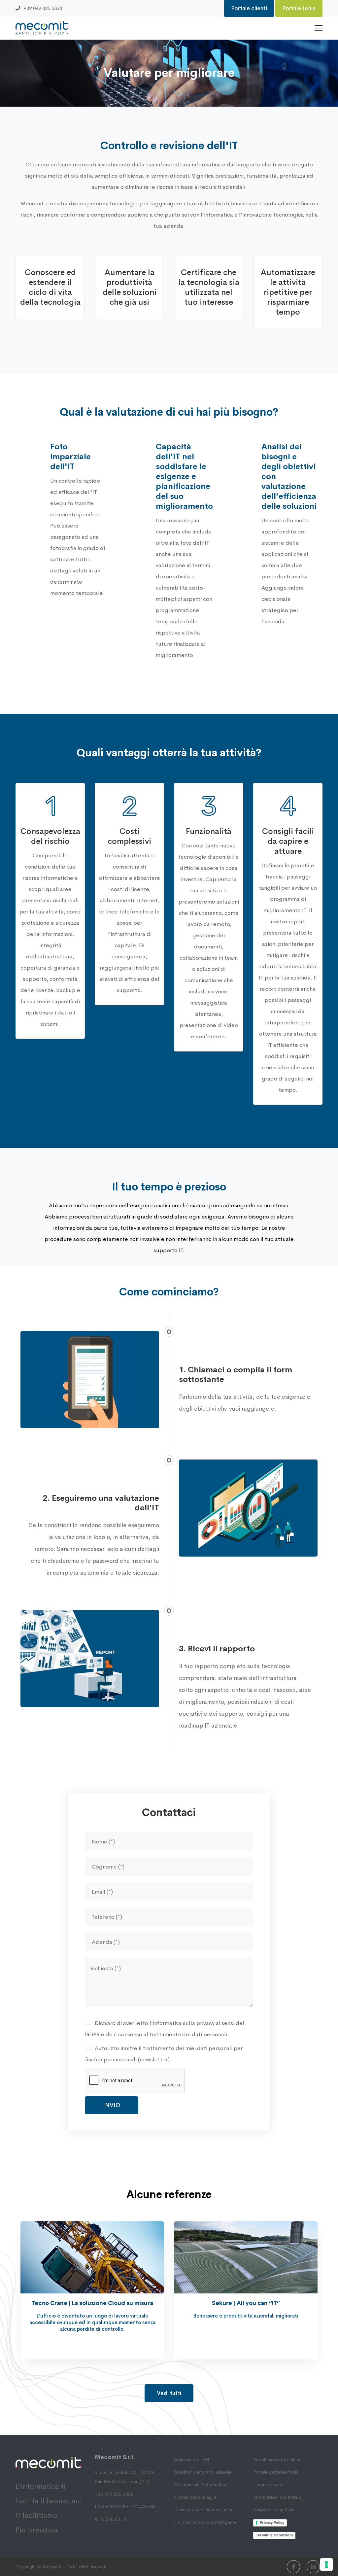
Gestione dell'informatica (200, 2485)
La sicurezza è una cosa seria (203, 2510)
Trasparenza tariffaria (274, 2510)
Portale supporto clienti (277, 2459)
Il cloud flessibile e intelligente (205, 2522)
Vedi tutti (169, 2393)
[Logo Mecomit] (42, 28)
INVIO (112, 2105)
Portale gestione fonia (276, 2472)
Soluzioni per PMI (192, 2459)
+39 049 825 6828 (114, 2494)
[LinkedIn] (313, 2567)
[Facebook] (293, 2567)
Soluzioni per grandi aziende (203, 2472)
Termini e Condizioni (274, 2535)
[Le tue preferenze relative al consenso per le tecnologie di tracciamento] (326, 2564)
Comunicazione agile (195, 2497)
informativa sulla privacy (184, 2023)
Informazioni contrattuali (278, 2497)
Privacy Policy (272, 2523)
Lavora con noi (268, 2485)
